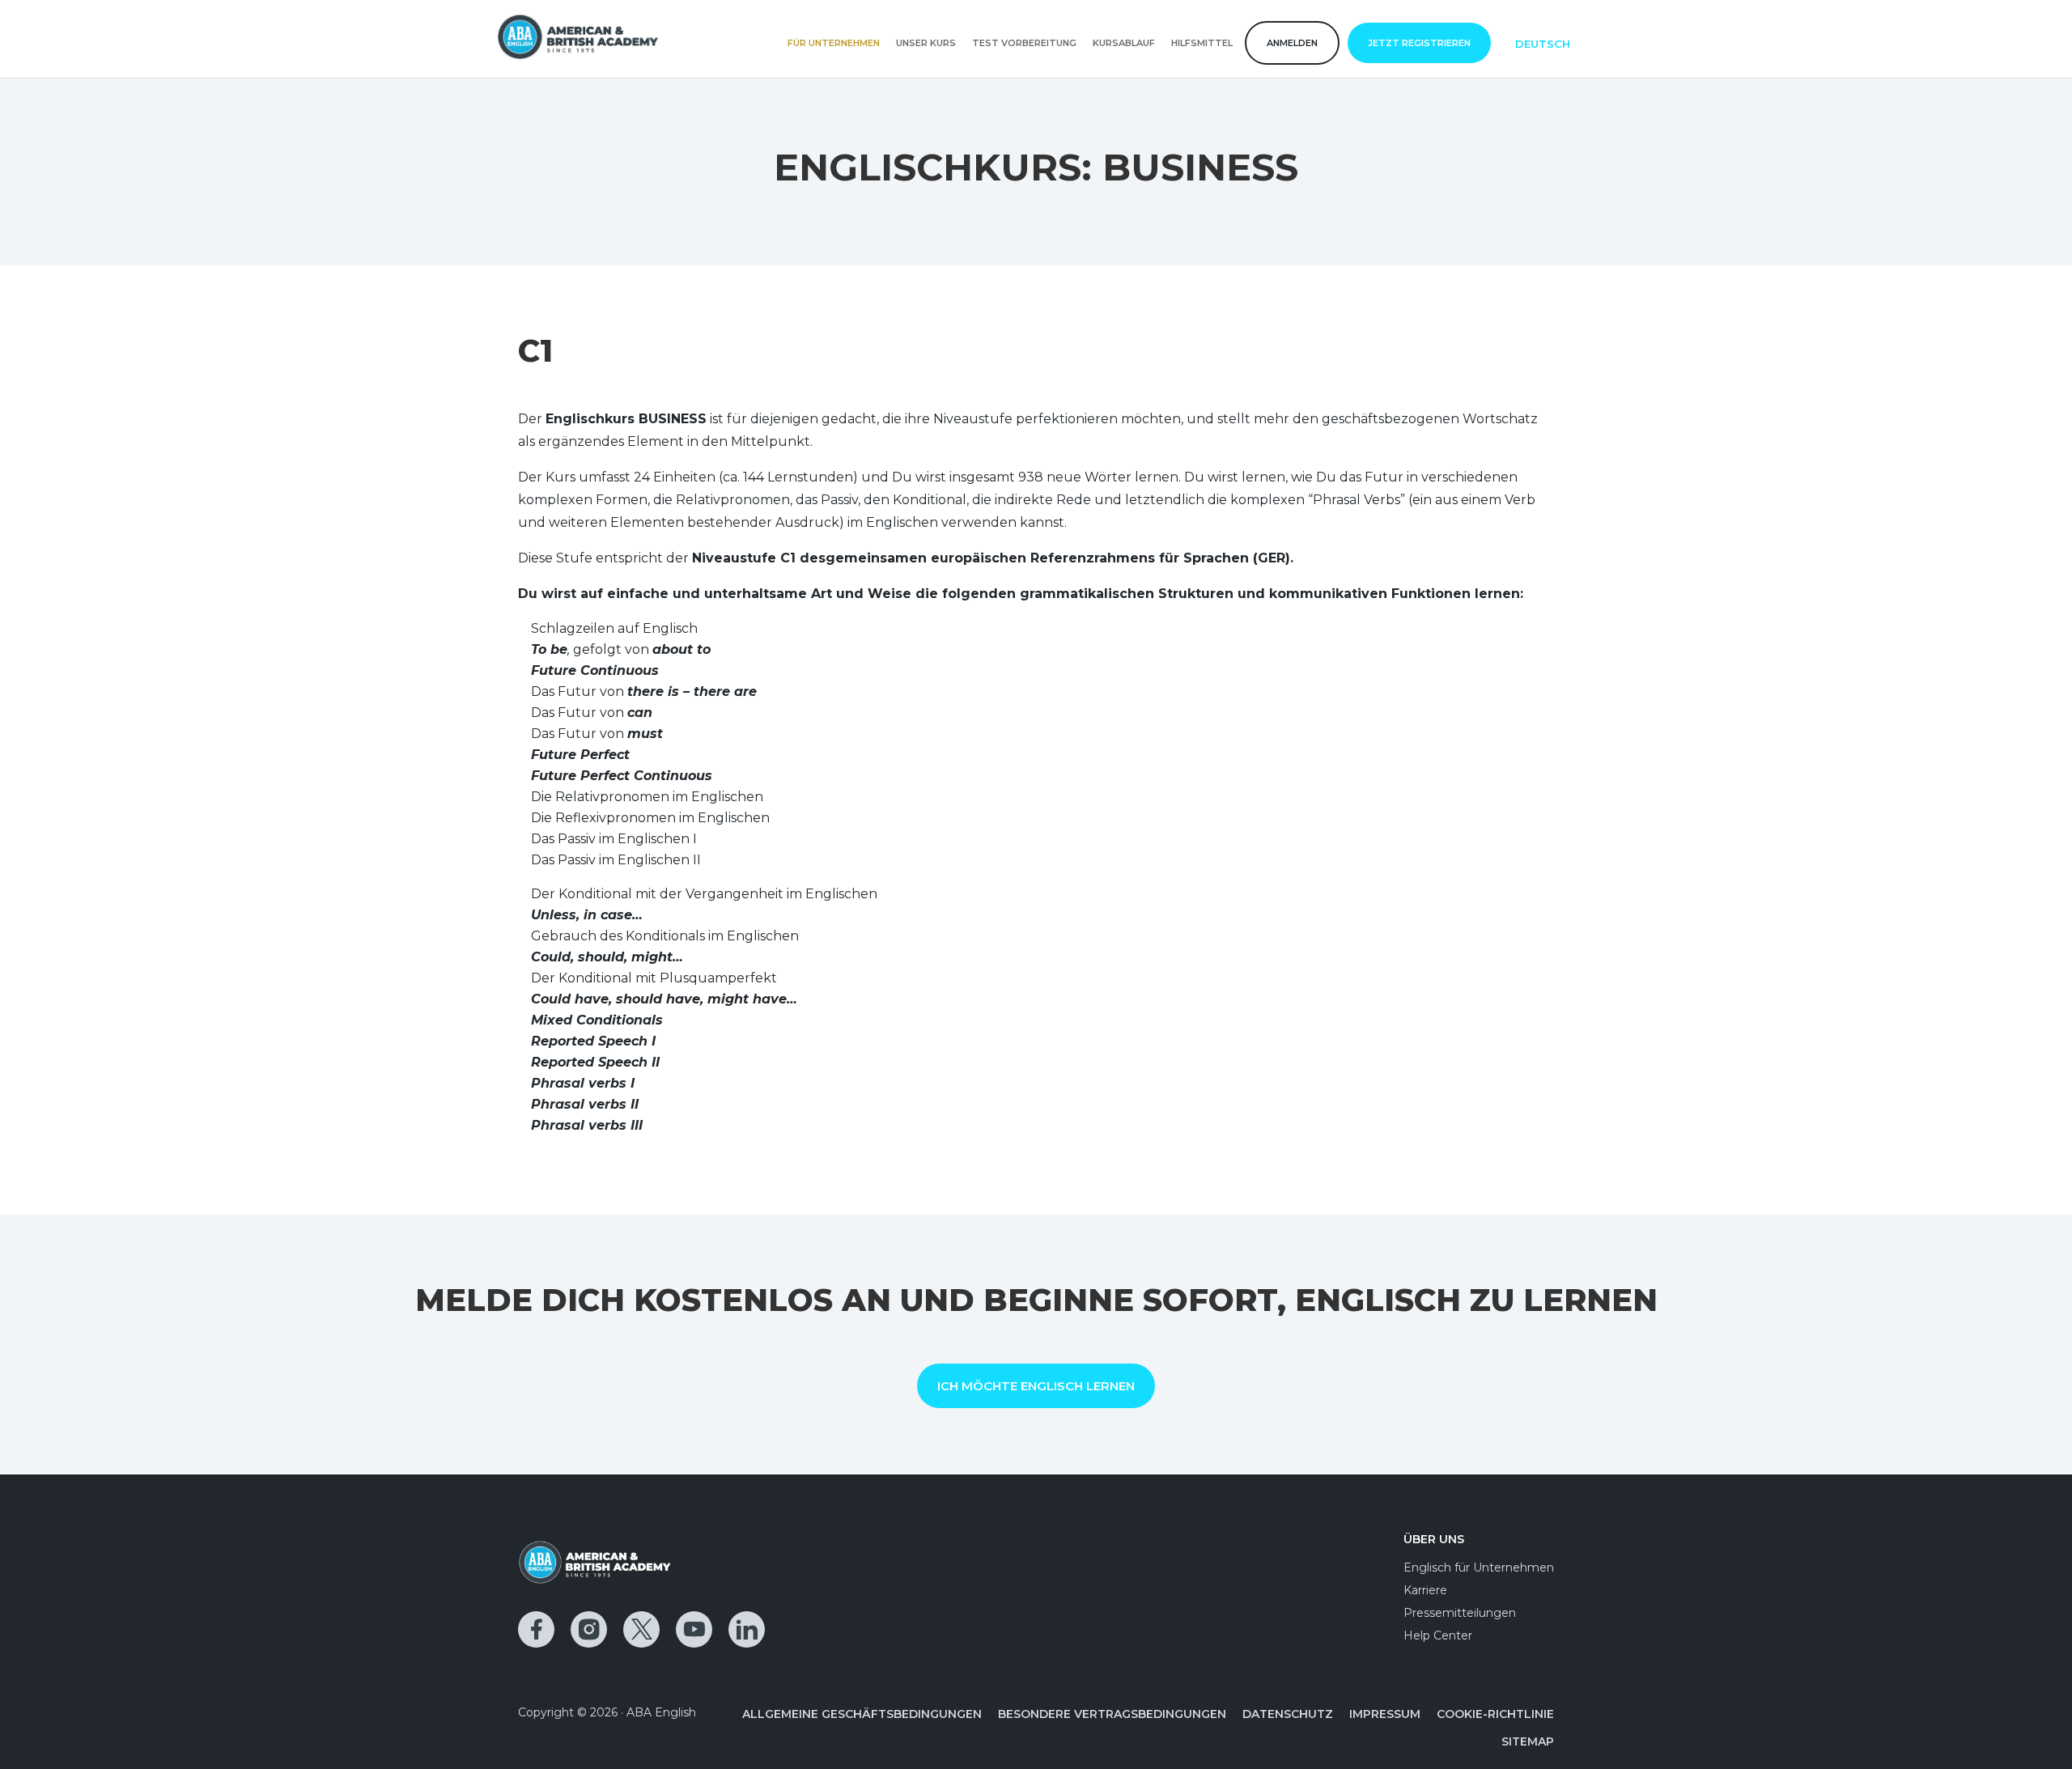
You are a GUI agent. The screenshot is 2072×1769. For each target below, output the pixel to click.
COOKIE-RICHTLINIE (1495, 1714)
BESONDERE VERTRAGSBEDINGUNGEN (1112, 1714)
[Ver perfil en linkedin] (747, 1629)
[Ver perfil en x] (641, 1629)
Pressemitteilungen (1460, 1613)
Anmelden (1292, 43)
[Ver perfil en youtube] (694, 1629)
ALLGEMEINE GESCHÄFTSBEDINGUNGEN (862, 1714)
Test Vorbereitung (1024, 43)
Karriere (1425, 1590)
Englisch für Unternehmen (1479, 1567)
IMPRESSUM (1385, 1714)
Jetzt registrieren (1419, 43)
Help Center (1438, 1635)
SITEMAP (1528, 1741)
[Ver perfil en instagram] (589, 1629)
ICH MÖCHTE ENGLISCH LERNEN (1036, 1386)
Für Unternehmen (834, 43)
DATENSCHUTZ (1288, 1714)
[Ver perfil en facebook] (536, 1629)
